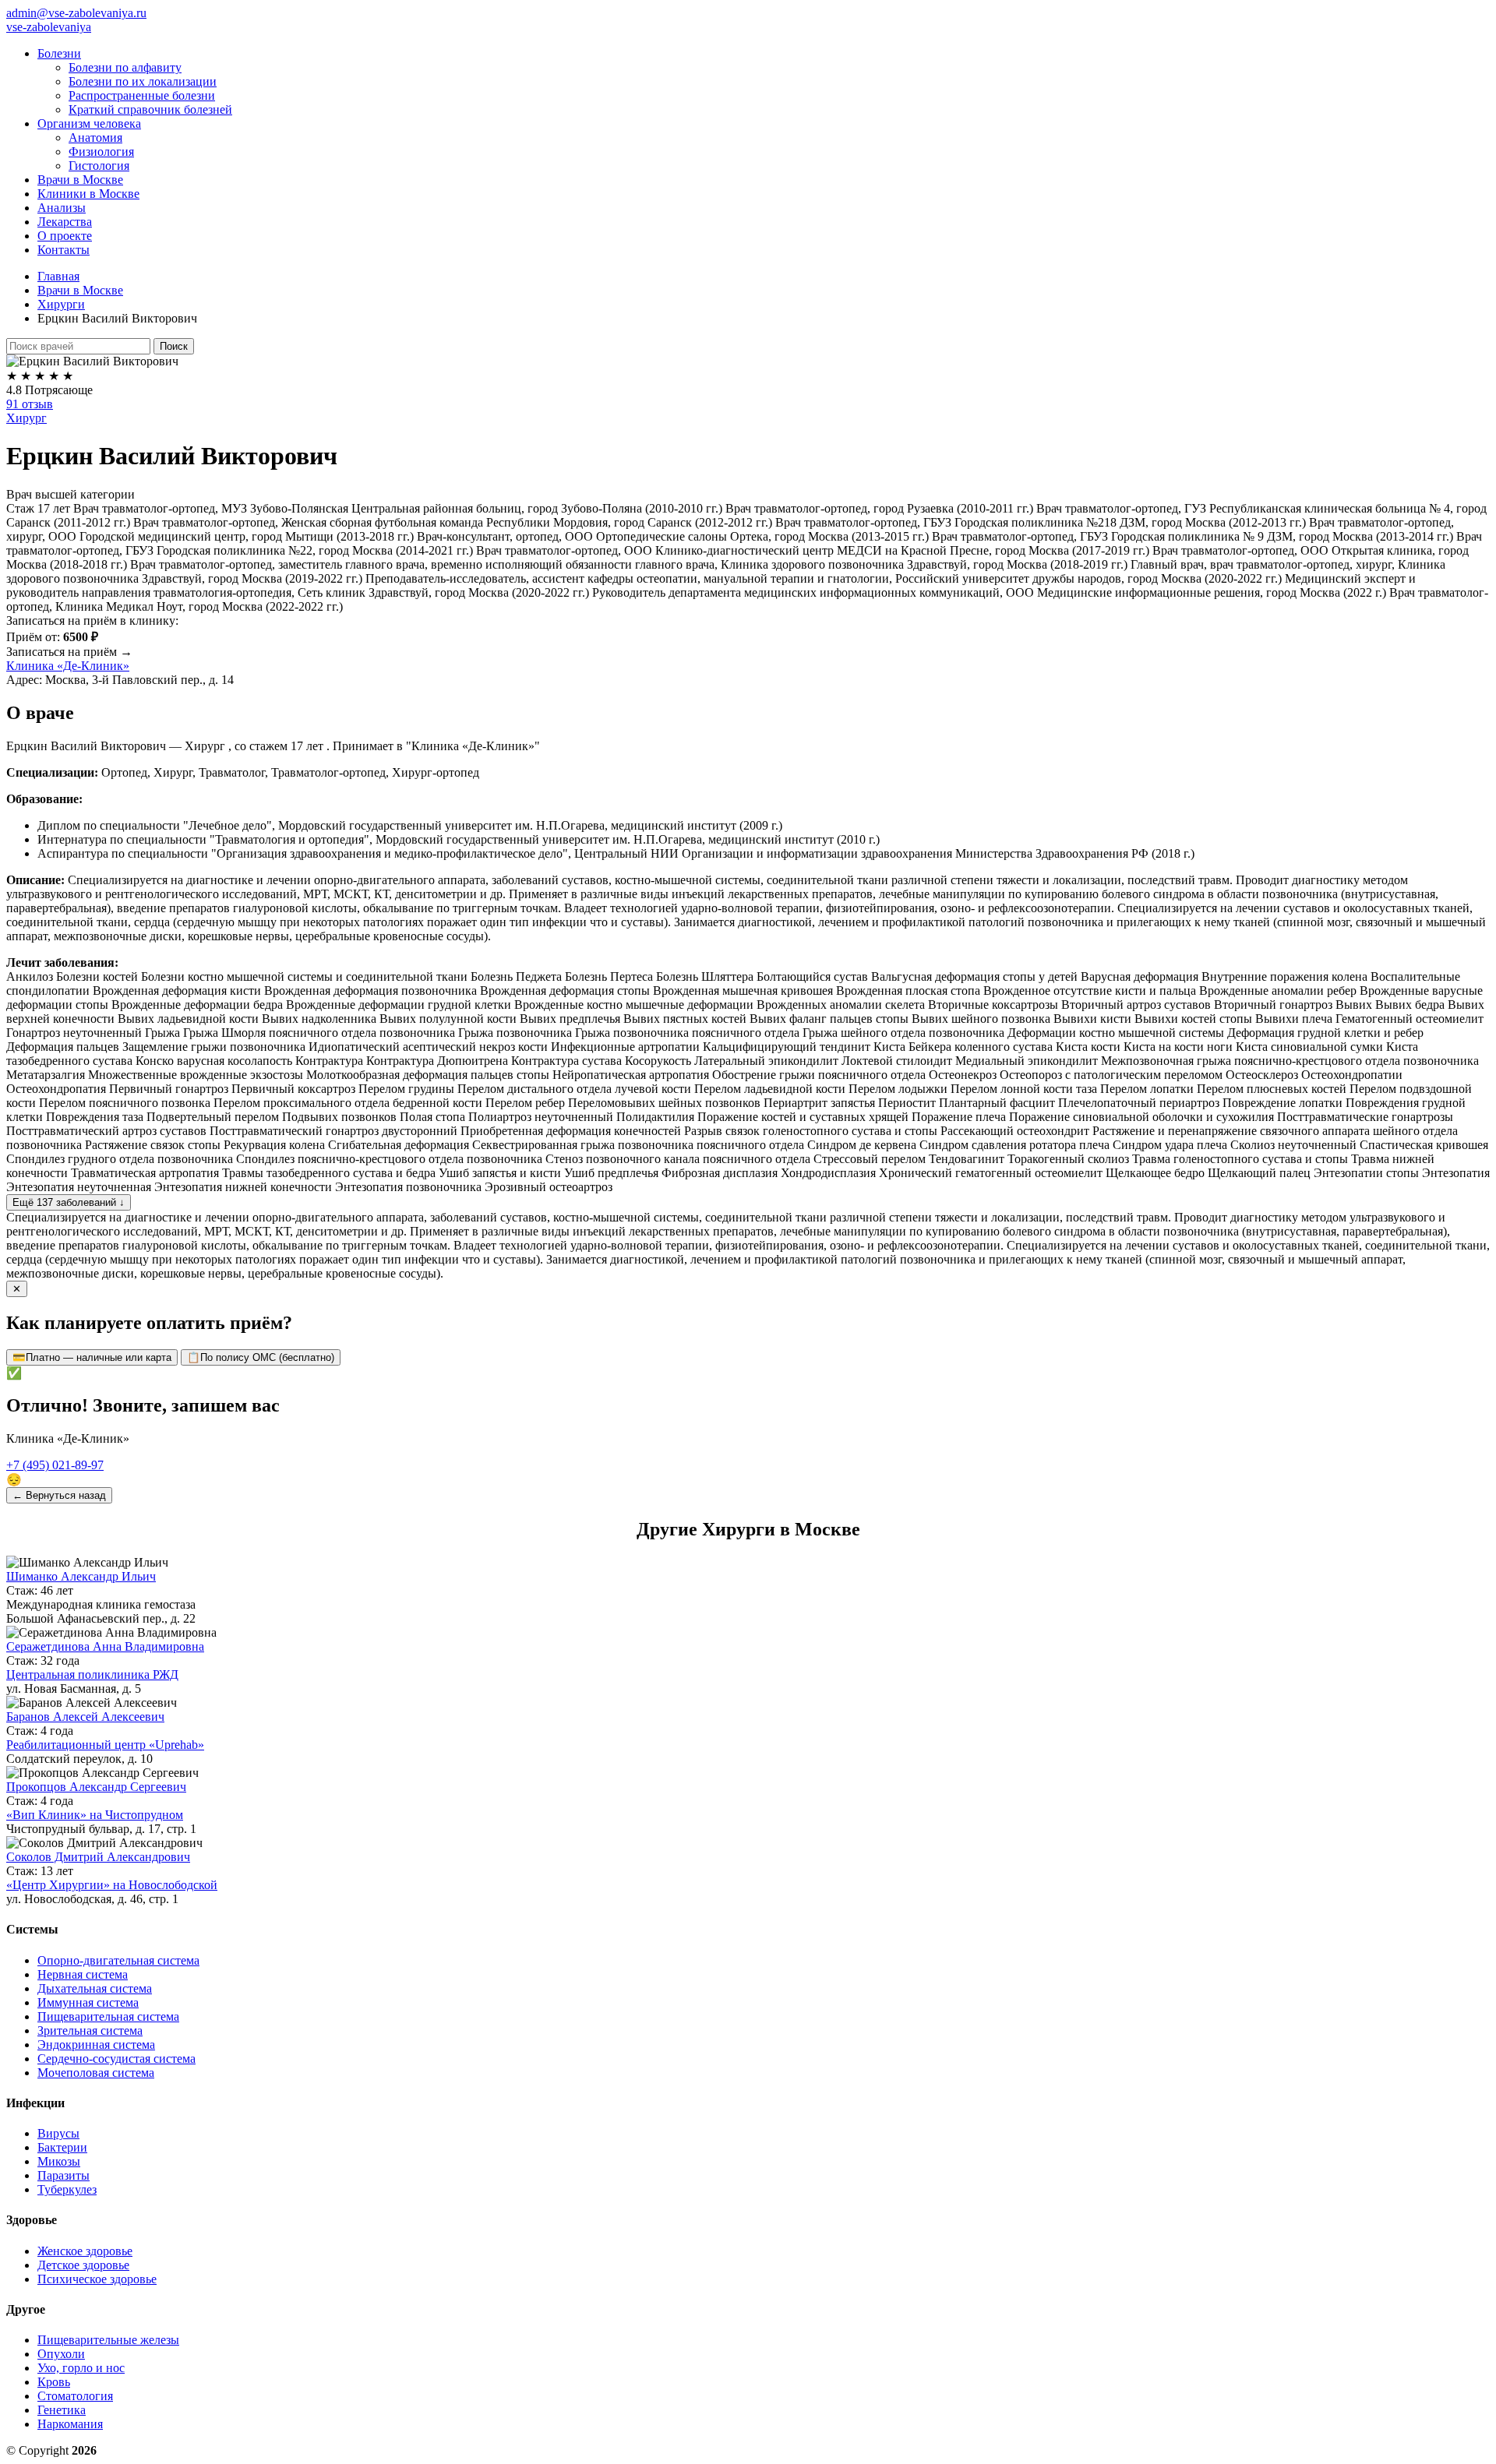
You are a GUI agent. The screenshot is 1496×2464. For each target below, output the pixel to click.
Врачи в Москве (80, 180)
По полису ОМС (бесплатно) (261, 1357)
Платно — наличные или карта (92, 1357)
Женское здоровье (85, 2251)
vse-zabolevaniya (49, 27)
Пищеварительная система (108, 2016)
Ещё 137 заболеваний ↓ (69, 1202)
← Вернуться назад (59, 1495)
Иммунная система (88, 2002)
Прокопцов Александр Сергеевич (96, 1787)
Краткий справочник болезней (150, 109)
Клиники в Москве (88, 194)
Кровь (54, 2382)
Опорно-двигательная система (118, 1960)
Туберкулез (67, 2189)
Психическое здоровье (97, 2279)
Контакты (64, 250)
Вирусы (58, 2133)
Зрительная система (90, 2030)
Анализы (62, 208)
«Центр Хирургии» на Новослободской (112, 1885)
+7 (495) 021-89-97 (55, 1465)
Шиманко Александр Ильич (81, 1576)
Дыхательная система (95, 1988)
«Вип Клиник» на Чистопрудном (95, 1815)
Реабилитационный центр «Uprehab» (105, 1745)
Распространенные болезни (142, 95)
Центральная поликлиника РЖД (92, 1674)
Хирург (26, 418)
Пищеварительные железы (108, 2340)
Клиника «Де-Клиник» (68, 666)
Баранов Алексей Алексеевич (85, 1717)
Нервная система (83, 1974)
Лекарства (65, 222)
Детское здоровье (83, 2265)
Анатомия (95, 137)
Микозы (59, 2161)
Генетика (62, 2410)
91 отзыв (30, 404)
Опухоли (61, 2354)
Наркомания (70, 2424)
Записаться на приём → (69, 652)
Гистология (99, 166)
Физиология (101, 152)
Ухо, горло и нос (81, 2368)
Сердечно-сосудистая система (116, 2059)
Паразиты (64, 2175)
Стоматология (75, 2396)
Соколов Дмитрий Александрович (98, 1857)
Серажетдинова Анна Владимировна (105, 1646)
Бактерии (62, 2147)
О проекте (65, 236)
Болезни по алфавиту (125, 67)
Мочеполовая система (96, 2073)
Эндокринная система (96, 2045)
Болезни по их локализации (143, 81)
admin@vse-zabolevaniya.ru (76, 13)
